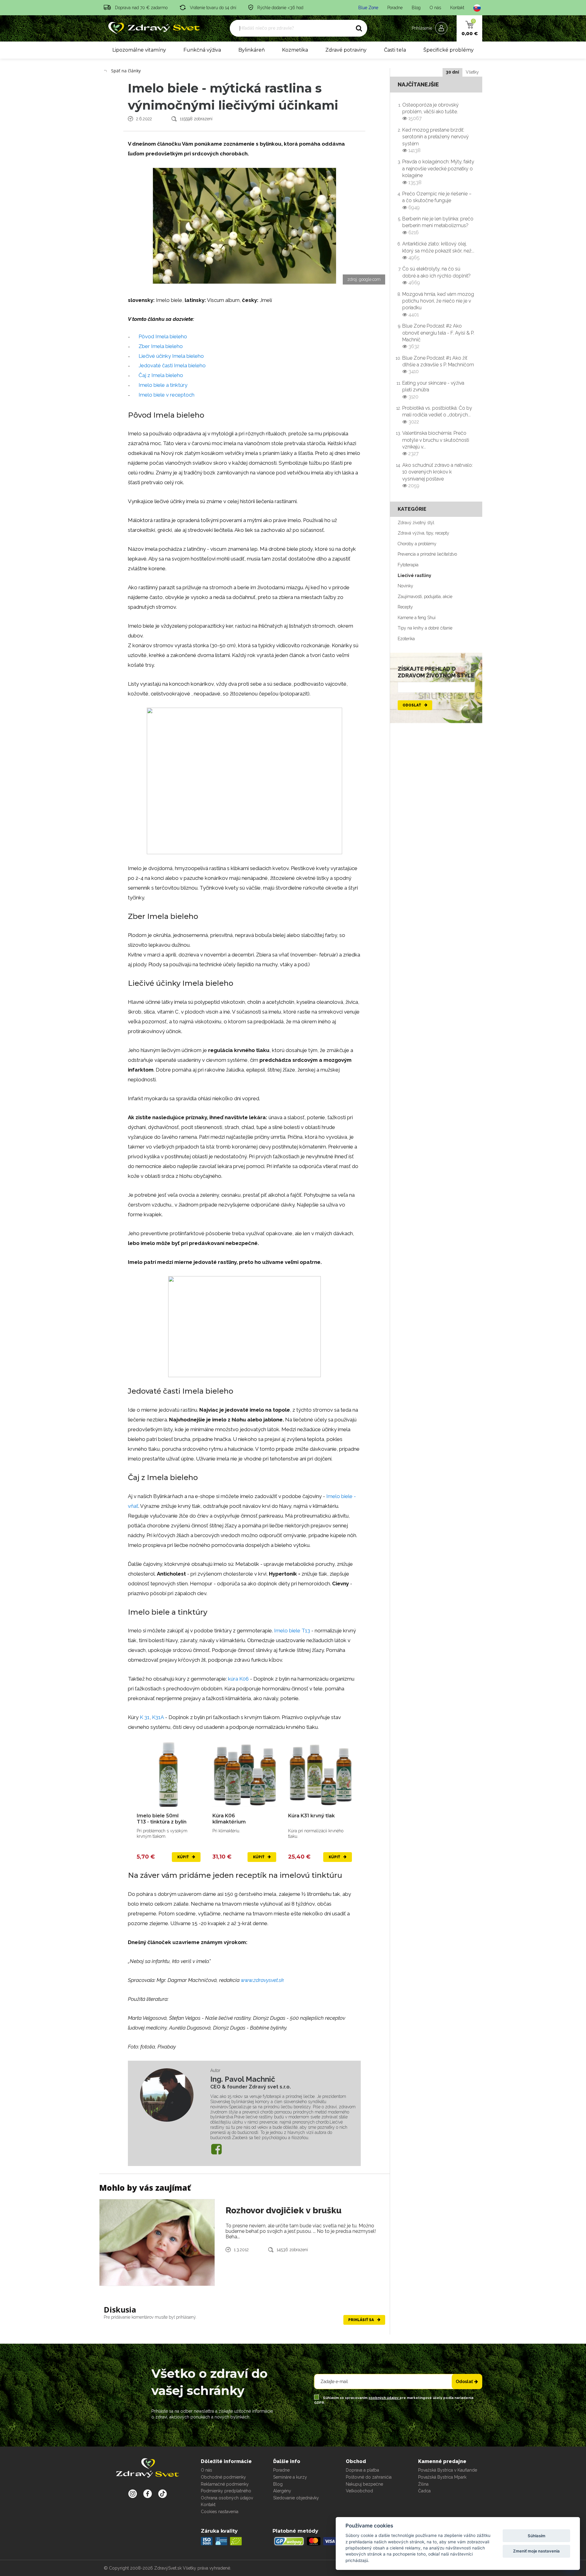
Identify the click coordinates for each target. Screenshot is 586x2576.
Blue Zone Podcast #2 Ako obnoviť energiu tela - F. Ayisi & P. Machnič (438, 336)
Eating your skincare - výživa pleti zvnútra (433, 390)
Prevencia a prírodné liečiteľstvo (427, 554)
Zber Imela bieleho (161, 346)
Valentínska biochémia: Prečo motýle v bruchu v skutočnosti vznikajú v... (436, 443)
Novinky (405, 586)
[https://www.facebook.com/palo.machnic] (216, 2149)
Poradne (395, 8)
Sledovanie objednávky (296, 2498)
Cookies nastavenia (220, 2512)
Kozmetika (295, 50)
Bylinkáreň (252, 50)
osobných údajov (384, 2398)
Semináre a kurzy (290, 2477)
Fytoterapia (408, 565)
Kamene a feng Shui (417, 618)
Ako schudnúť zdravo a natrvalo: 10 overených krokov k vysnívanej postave (438, 475)
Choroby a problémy (417, 544)
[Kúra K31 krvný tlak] (320, 1774)
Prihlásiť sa (362, 2320)
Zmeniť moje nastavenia (536, 2551)
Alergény (282, 2491)
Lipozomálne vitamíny (139, 50)
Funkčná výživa (202, 50)
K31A (158, 1717)
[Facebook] (163, 2494)
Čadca (424, 2491)
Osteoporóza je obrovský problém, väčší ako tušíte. (430, 112)
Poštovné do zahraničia (369, 2477)
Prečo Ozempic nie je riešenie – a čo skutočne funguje (437, 201)
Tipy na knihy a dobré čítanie (425, 628)
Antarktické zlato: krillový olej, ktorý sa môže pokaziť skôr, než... (438, 251)
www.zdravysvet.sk (262, 1980)
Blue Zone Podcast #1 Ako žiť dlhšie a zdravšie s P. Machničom (438, 365)
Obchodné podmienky (223, 2477)
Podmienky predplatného (226, 2491)
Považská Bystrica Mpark (442, 2477)
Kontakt (457, 8)
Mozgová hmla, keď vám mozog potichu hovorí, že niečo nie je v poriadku (438, 304)
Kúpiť (183, 1857)
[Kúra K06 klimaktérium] (244, 1774)
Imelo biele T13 (292, 1631)
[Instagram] (133, 2494)
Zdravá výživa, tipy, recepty (423, 533)
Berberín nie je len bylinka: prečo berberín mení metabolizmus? (438, 226)
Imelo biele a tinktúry (163, 385)
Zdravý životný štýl (416, 523)
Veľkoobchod (359, 2491)
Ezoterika (406, 639)
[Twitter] (148, 2494)
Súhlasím (537, 2536)
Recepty (405, 607)
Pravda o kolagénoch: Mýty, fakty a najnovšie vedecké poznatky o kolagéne (438, 172)
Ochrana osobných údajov (227, 2498)
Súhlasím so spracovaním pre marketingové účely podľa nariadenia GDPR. (394, 2400)
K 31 (145, 1717)
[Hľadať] (359, 28)
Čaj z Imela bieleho (161, 375)
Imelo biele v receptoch (166, 395)
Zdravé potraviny (346, 50)
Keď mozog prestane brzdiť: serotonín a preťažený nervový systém (436, 140)
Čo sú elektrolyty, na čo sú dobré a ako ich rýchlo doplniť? (436, 276)
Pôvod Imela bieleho (163, 336)
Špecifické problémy (449, 50)
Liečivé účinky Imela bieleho (171, 356)
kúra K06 (238, 1679)
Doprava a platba (362, 2470)
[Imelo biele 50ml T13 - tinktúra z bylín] (169, 1774)
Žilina (423, 2484)
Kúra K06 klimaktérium (229, 1819)
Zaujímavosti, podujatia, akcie (425, 597)
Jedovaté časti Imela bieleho (172, 365)
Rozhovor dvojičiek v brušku (284, 2210)
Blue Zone (368, 8)
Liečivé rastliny (414, 575)
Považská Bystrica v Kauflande (448, 2470)
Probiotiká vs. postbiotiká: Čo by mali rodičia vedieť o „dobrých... (437, 415)
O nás (435, 8)
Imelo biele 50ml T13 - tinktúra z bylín (162, 1819)
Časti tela (395, 50)
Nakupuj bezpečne (364, 2484)
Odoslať (412, 705)
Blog (416, 8)
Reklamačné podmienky (225, 2484)
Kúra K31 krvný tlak (311, 1816)
